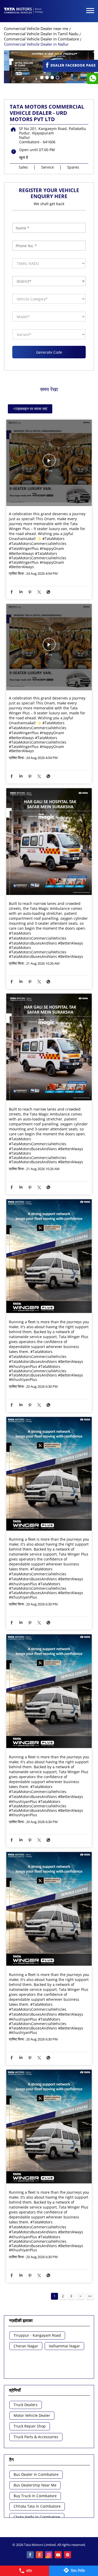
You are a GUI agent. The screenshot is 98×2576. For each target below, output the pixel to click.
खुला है (24, 157)
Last (90, 2296)
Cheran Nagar (26, 2346)
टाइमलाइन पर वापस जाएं (30, 409)
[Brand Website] (68, 2555)
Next (80, 2296)
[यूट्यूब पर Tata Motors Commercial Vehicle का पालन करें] (59, 2555)
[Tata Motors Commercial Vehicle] (24, 11)
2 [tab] (47, 77)
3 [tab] (52, 77)
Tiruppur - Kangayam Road (37, 2335)
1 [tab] (41, 77)
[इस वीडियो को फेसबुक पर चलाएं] (49, 463)
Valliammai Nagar (64, 2346)
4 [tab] (57, 77)
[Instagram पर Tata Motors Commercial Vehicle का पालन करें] (49, 2555)
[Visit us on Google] (40, 2555)
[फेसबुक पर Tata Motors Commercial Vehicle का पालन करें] (30, 2555)
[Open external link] (70, 70)
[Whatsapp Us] (93, 79)
